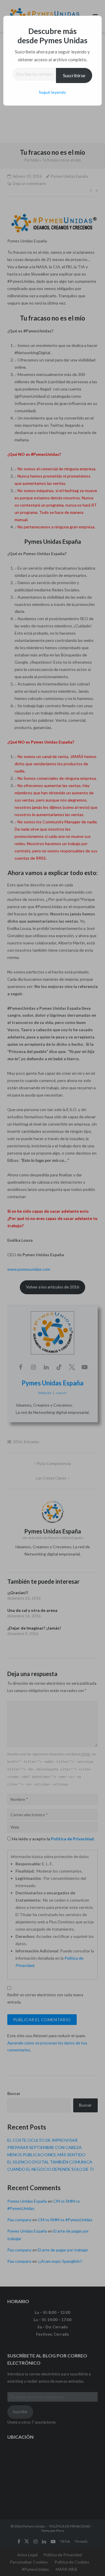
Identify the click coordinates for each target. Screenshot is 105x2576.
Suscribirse (74, 75)
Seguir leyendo (52, 92)
